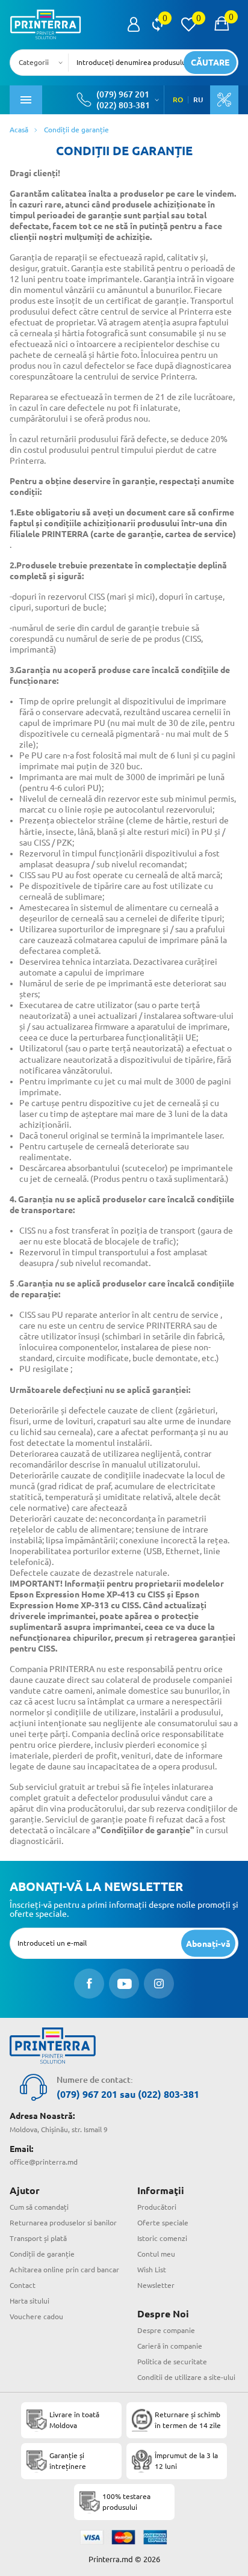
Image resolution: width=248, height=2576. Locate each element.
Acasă (19, 130)
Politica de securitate (172, 2362)
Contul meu (156, 2254)
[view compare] (157, 25)
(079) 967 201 (123, 94)
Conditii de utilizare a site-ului (186, 2377)
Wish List (152, 2270)
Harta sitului (29, 2301)
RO (178, 100)
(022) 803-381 (123, 105)
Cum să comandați (39, 2207)
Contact (23, 2285)
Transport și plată (38, 2238)
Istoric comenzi (162, 2238)
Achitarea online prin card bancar (64, 2270)
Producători (157, 2207)
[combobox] (43, 63)
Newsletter (156, 2285)
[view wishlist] (188, 25)
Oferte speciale (163, 2223)
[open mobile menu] (26, 100)
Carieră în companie (170, 2346)
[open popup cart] (222, 25)
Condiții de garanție (42, 2254)
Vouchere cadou (36, 2316)
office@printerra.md (44, 2162)
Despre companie (166, 2330)
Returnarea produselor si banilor (63, 2223)
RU (198, 100)
